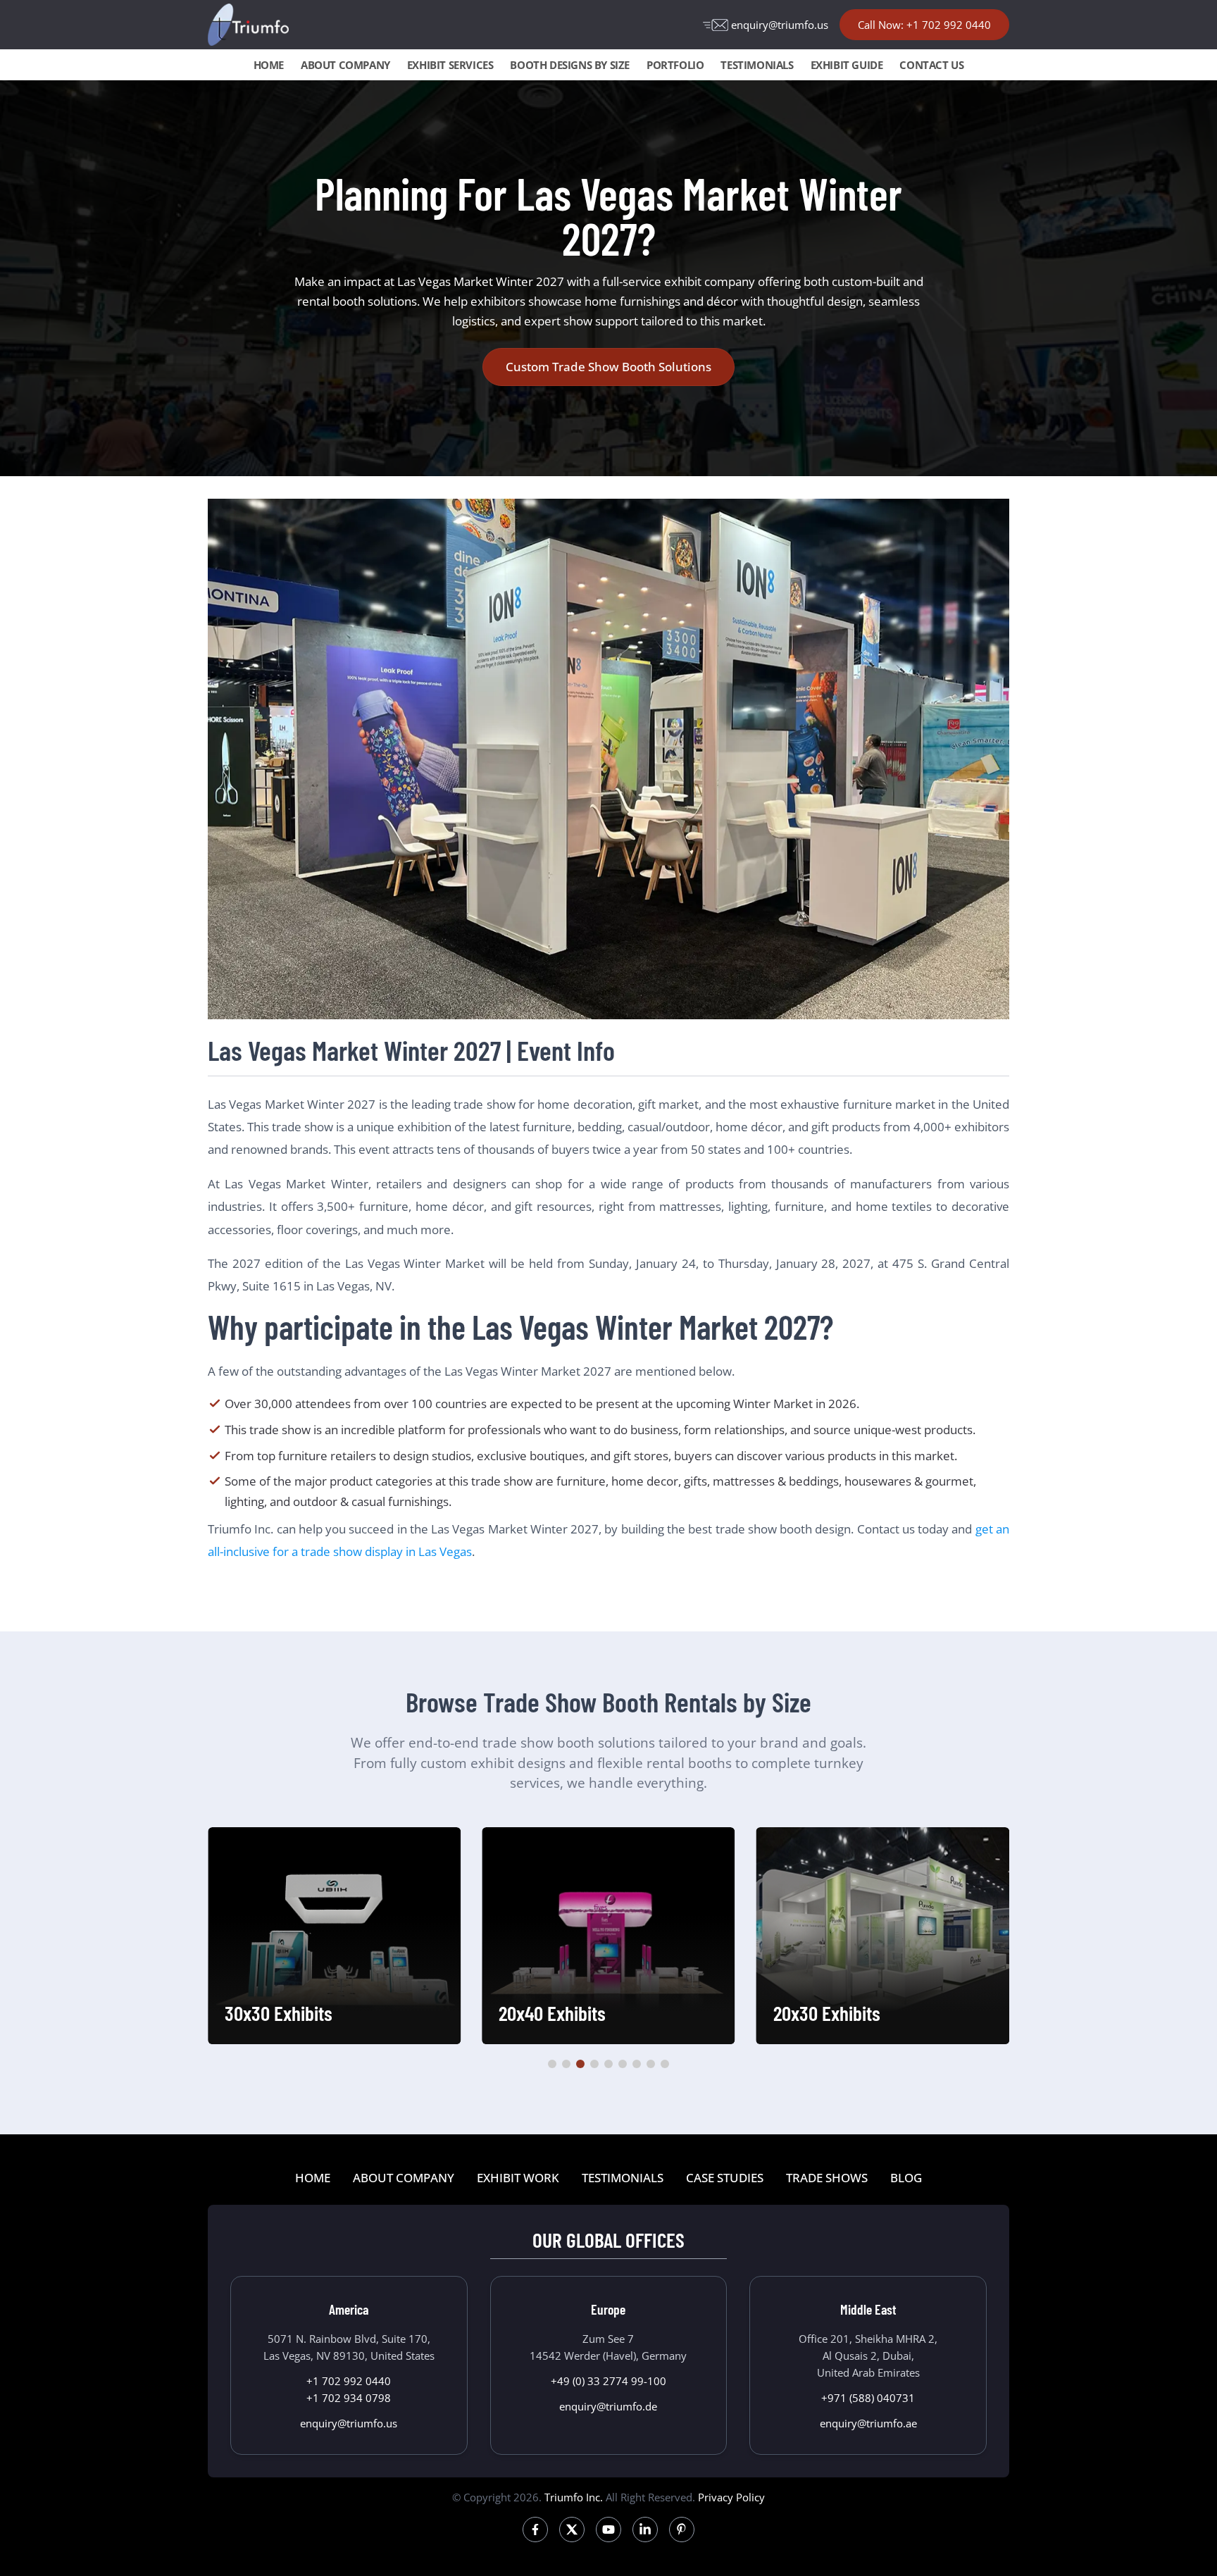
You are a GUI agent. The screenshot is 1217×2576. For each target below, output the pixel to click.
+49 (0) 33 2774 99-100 (608, 2381)
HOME (269, 65)
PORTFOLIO (675, 65)
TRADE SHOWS (827, 2178)
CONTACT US (931, 65)
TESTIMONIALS (757, 65)
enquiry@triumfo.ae (868, 2423)
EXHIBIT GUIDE (847, 65)
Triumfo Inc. (574, 2497)
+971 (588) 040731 (868, 2398)
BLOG (906, 2178)
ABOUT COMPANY (345, 65)
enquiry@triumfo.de (608, 2406)
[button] (552, 2064)
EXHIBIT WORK (518, 2178)
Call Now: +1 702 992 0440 (924, 25)
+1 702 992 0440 (349, 2381)
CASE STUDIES (725, 2178)
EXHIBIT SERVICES (450, 65)
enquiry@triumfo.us (780, 25)
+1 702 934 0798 (349, 2398)
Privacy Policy (731, 2497)
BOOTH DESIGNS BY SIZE (570, 65)
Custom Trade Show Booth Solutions (608, 367)
